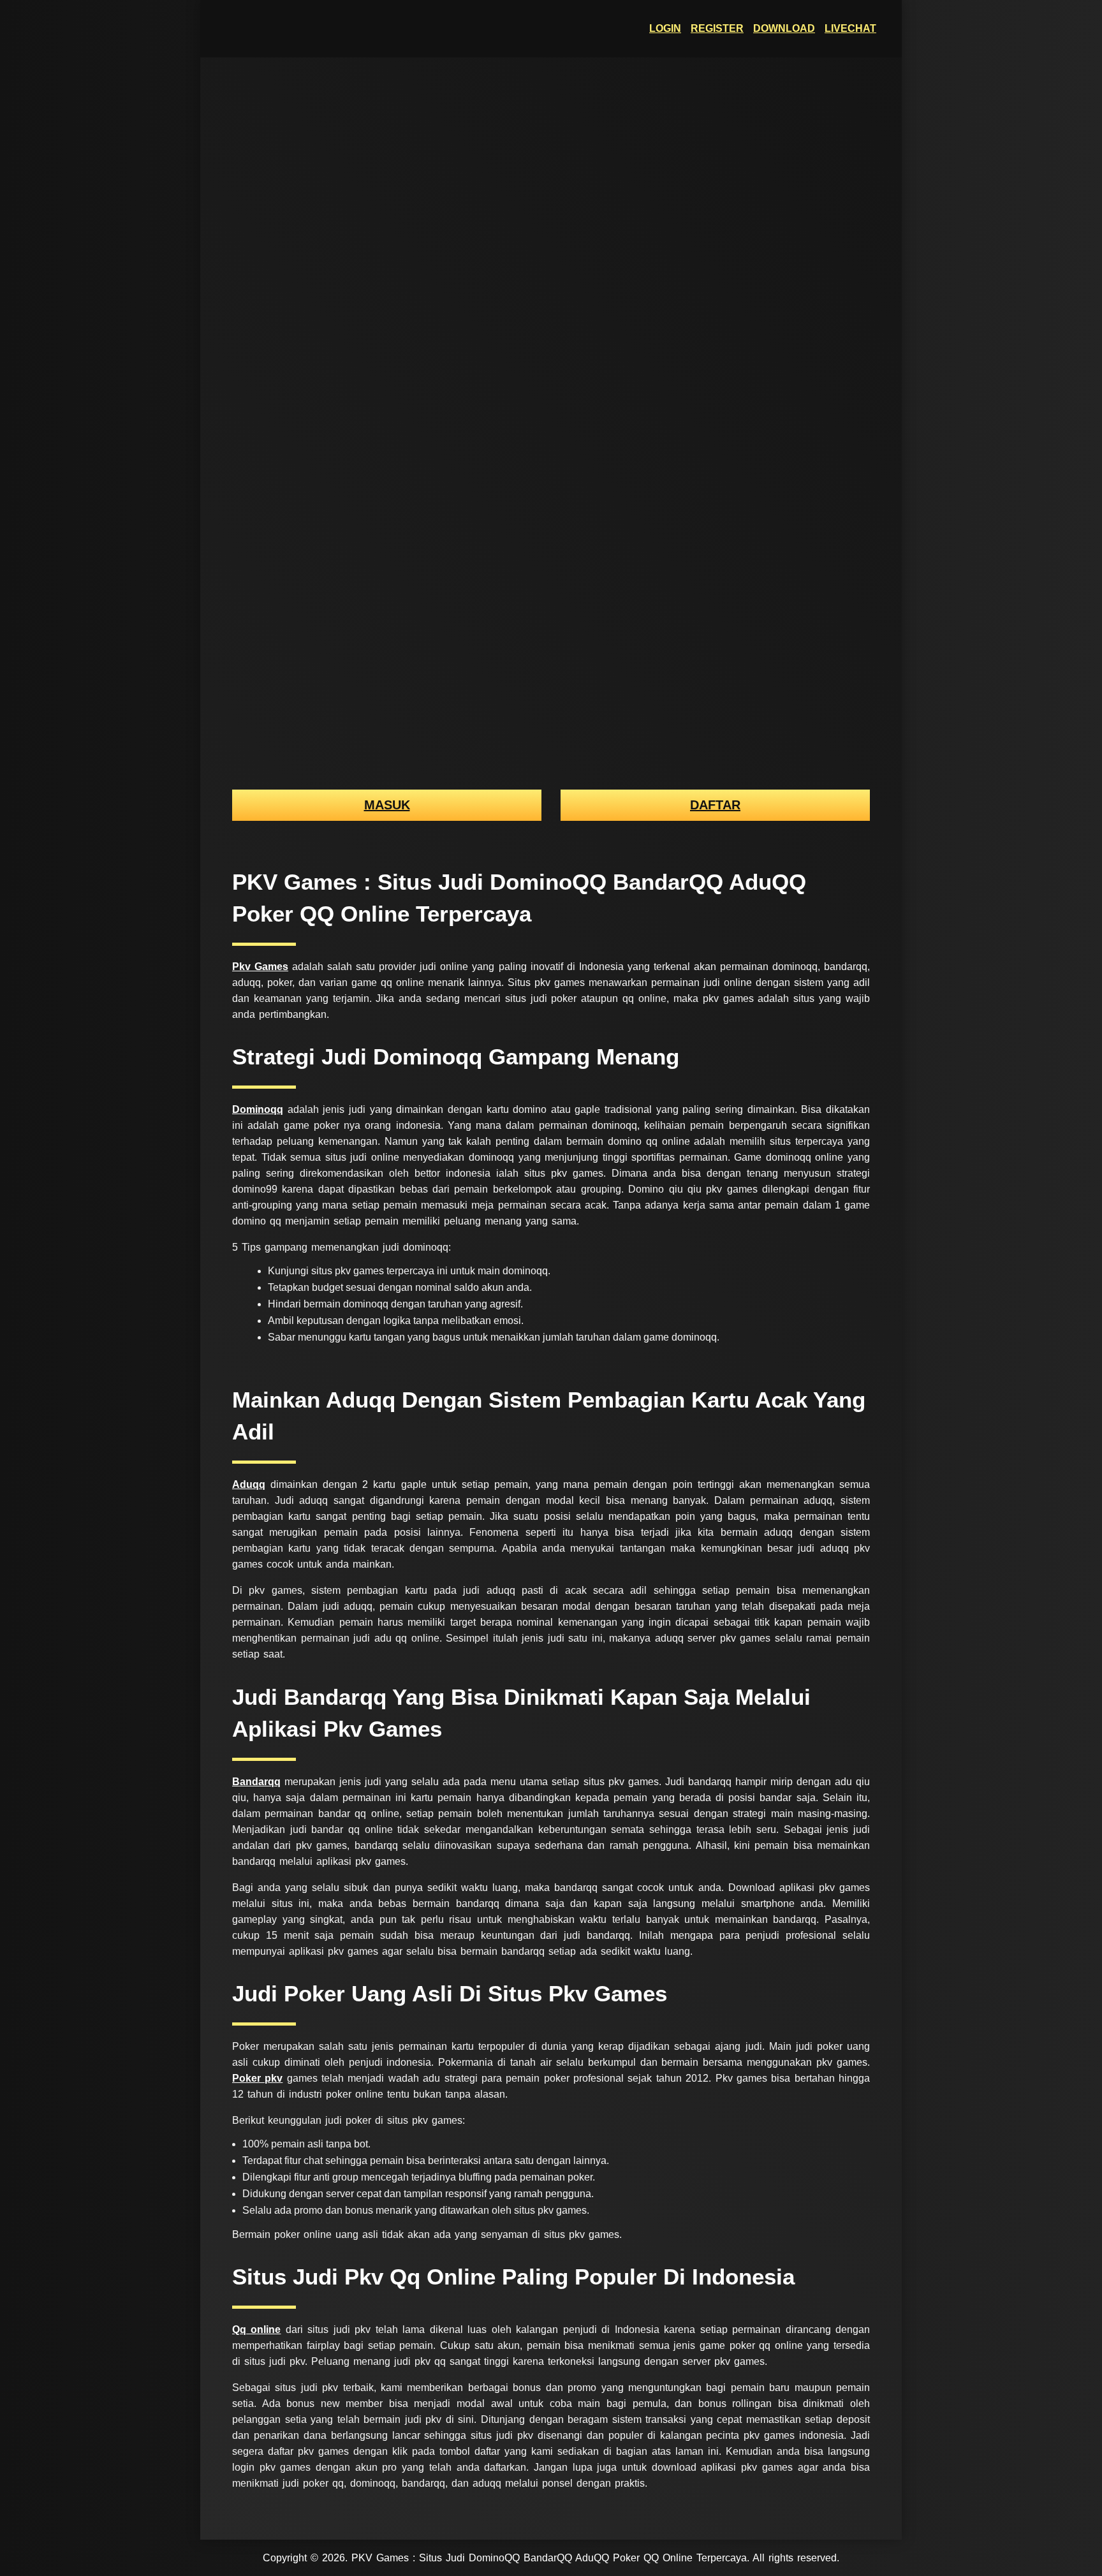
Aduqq (249, 1484)
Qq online (256, 2329)
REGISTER (717, 28)
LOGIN (665, 28)
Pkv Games (260, 967)
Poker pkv (257, 2078)
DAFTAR (715, 805)
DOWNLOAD (784, 28)
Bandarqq (256, 1782)
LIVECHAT (850, 28)
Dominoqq (258, 1109)
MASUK (387, 805)
